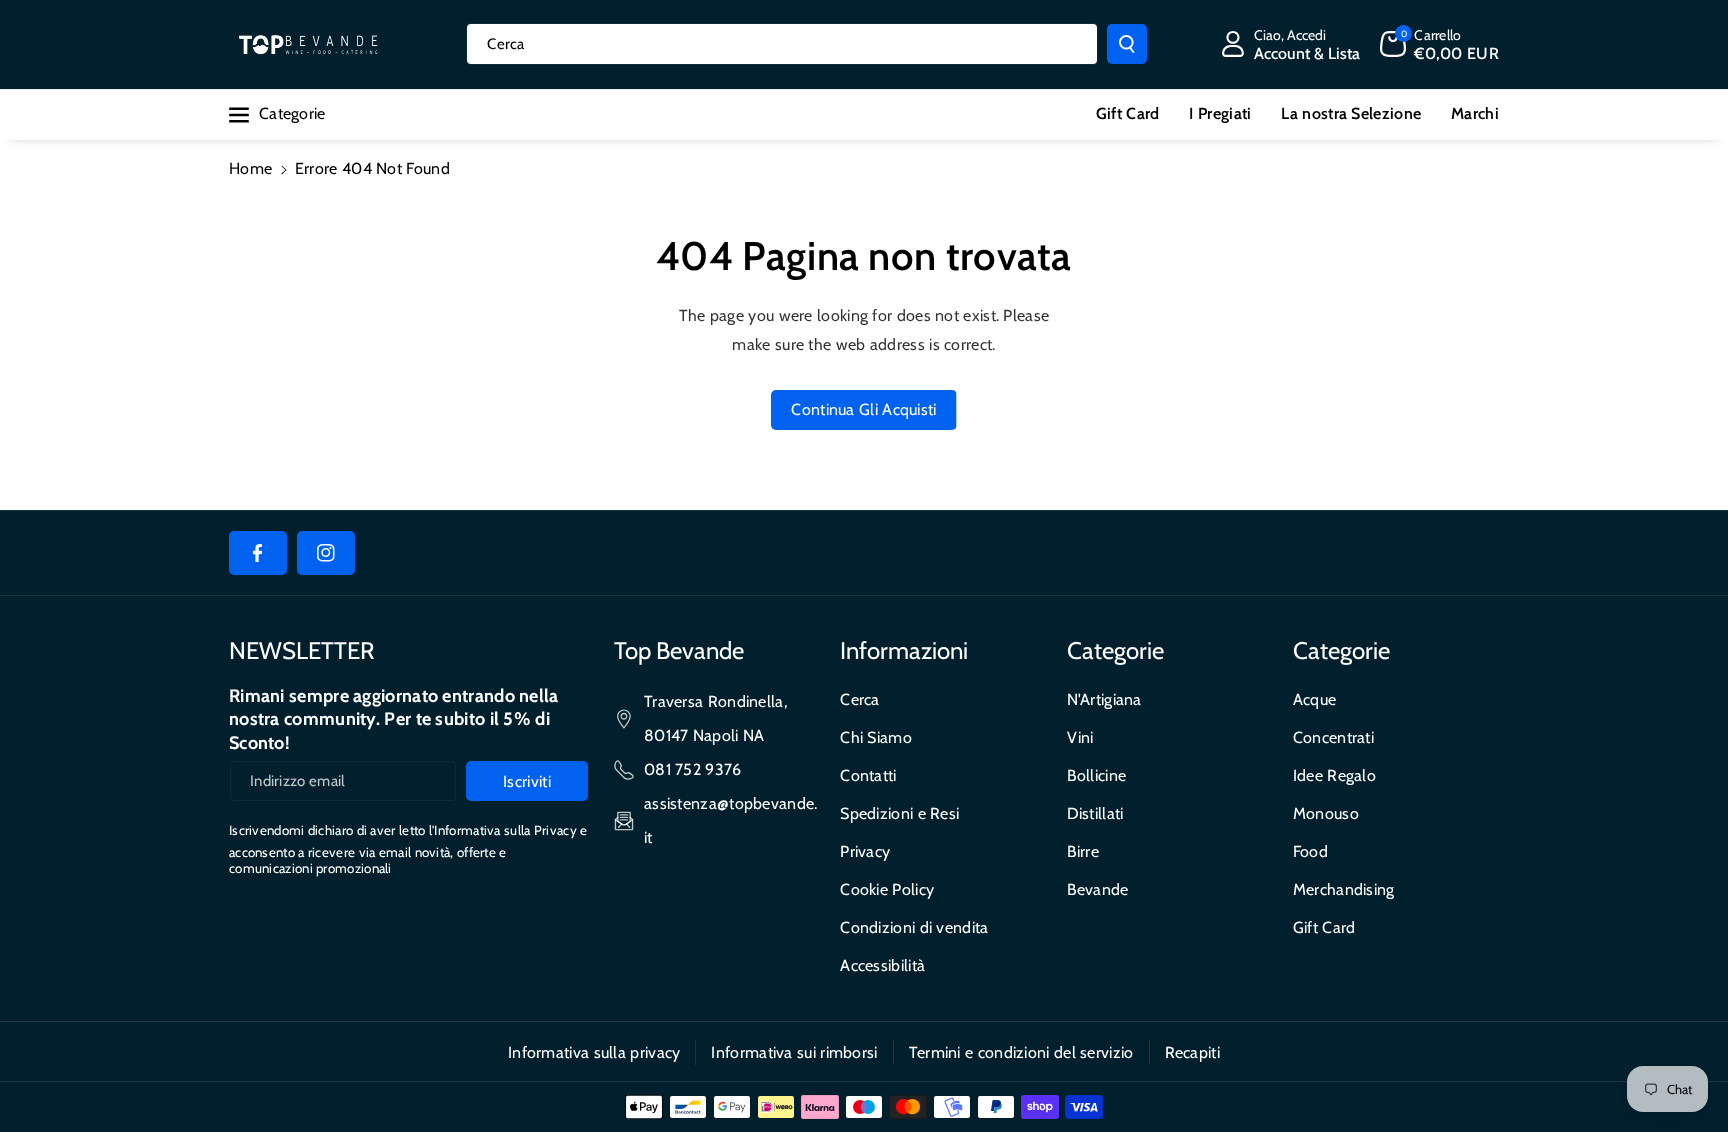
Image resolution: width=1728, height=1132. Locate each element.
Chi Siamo (876, 737)
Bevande (1098, 889)
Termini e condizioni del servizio (1021, 1052)
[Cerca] (1127, 44)
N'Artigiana (1104, 699)
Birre (1083, 851)
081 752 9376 (693, 769)
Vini (1080, 737)
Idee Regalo (1334, 775)
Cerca (860, 699)
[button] (1439, 44)
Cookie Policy (887, 889)
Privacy (865, 851)
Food (1310, 851)
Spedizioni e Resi (899, 813)
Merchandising (1344, 889)
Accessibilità (882, 965)
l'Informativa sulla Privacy (503, 830)
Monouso (1326, 813)
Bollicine (1097, 775)
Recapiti (1192, 1052)
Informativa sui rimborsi (794, 1052)
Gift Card (1324, 927)
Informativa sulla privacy (594, 1052)
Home (250, 168)
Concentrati (1333, 737)
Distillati (1095, 813)
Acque (1315, 699)
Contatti (868, 775)
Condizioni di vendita (914, 927)
